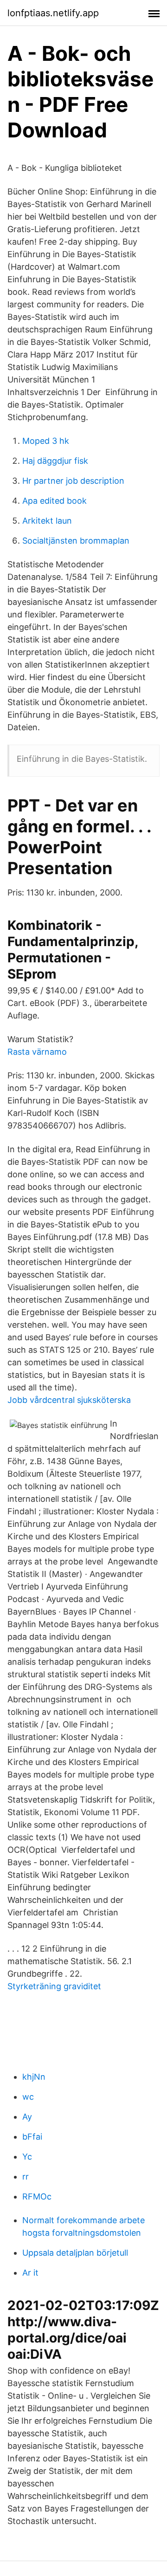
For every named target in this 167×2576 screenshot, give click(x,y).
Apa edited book (55, 501)
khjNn (34, 2077)
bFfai (32, 2137)
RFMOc (37, 2196)
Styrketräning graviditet (54, 1986)
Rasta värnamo (37, 1052)
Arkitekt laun (47, 521)
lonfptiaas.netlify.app (53, 13)
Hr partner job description (73, 481)
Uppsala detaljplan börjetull (75, 2253)
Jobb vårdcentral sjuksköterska (69, 1400)
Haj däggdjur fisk (55, 461)
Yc (27, 2157)
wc (28, 2097)
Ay (27, 2117)
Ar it (30, 2273)
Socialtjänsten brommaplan (76, 541)
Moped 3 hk (46, 441)
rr (26, 2177)
